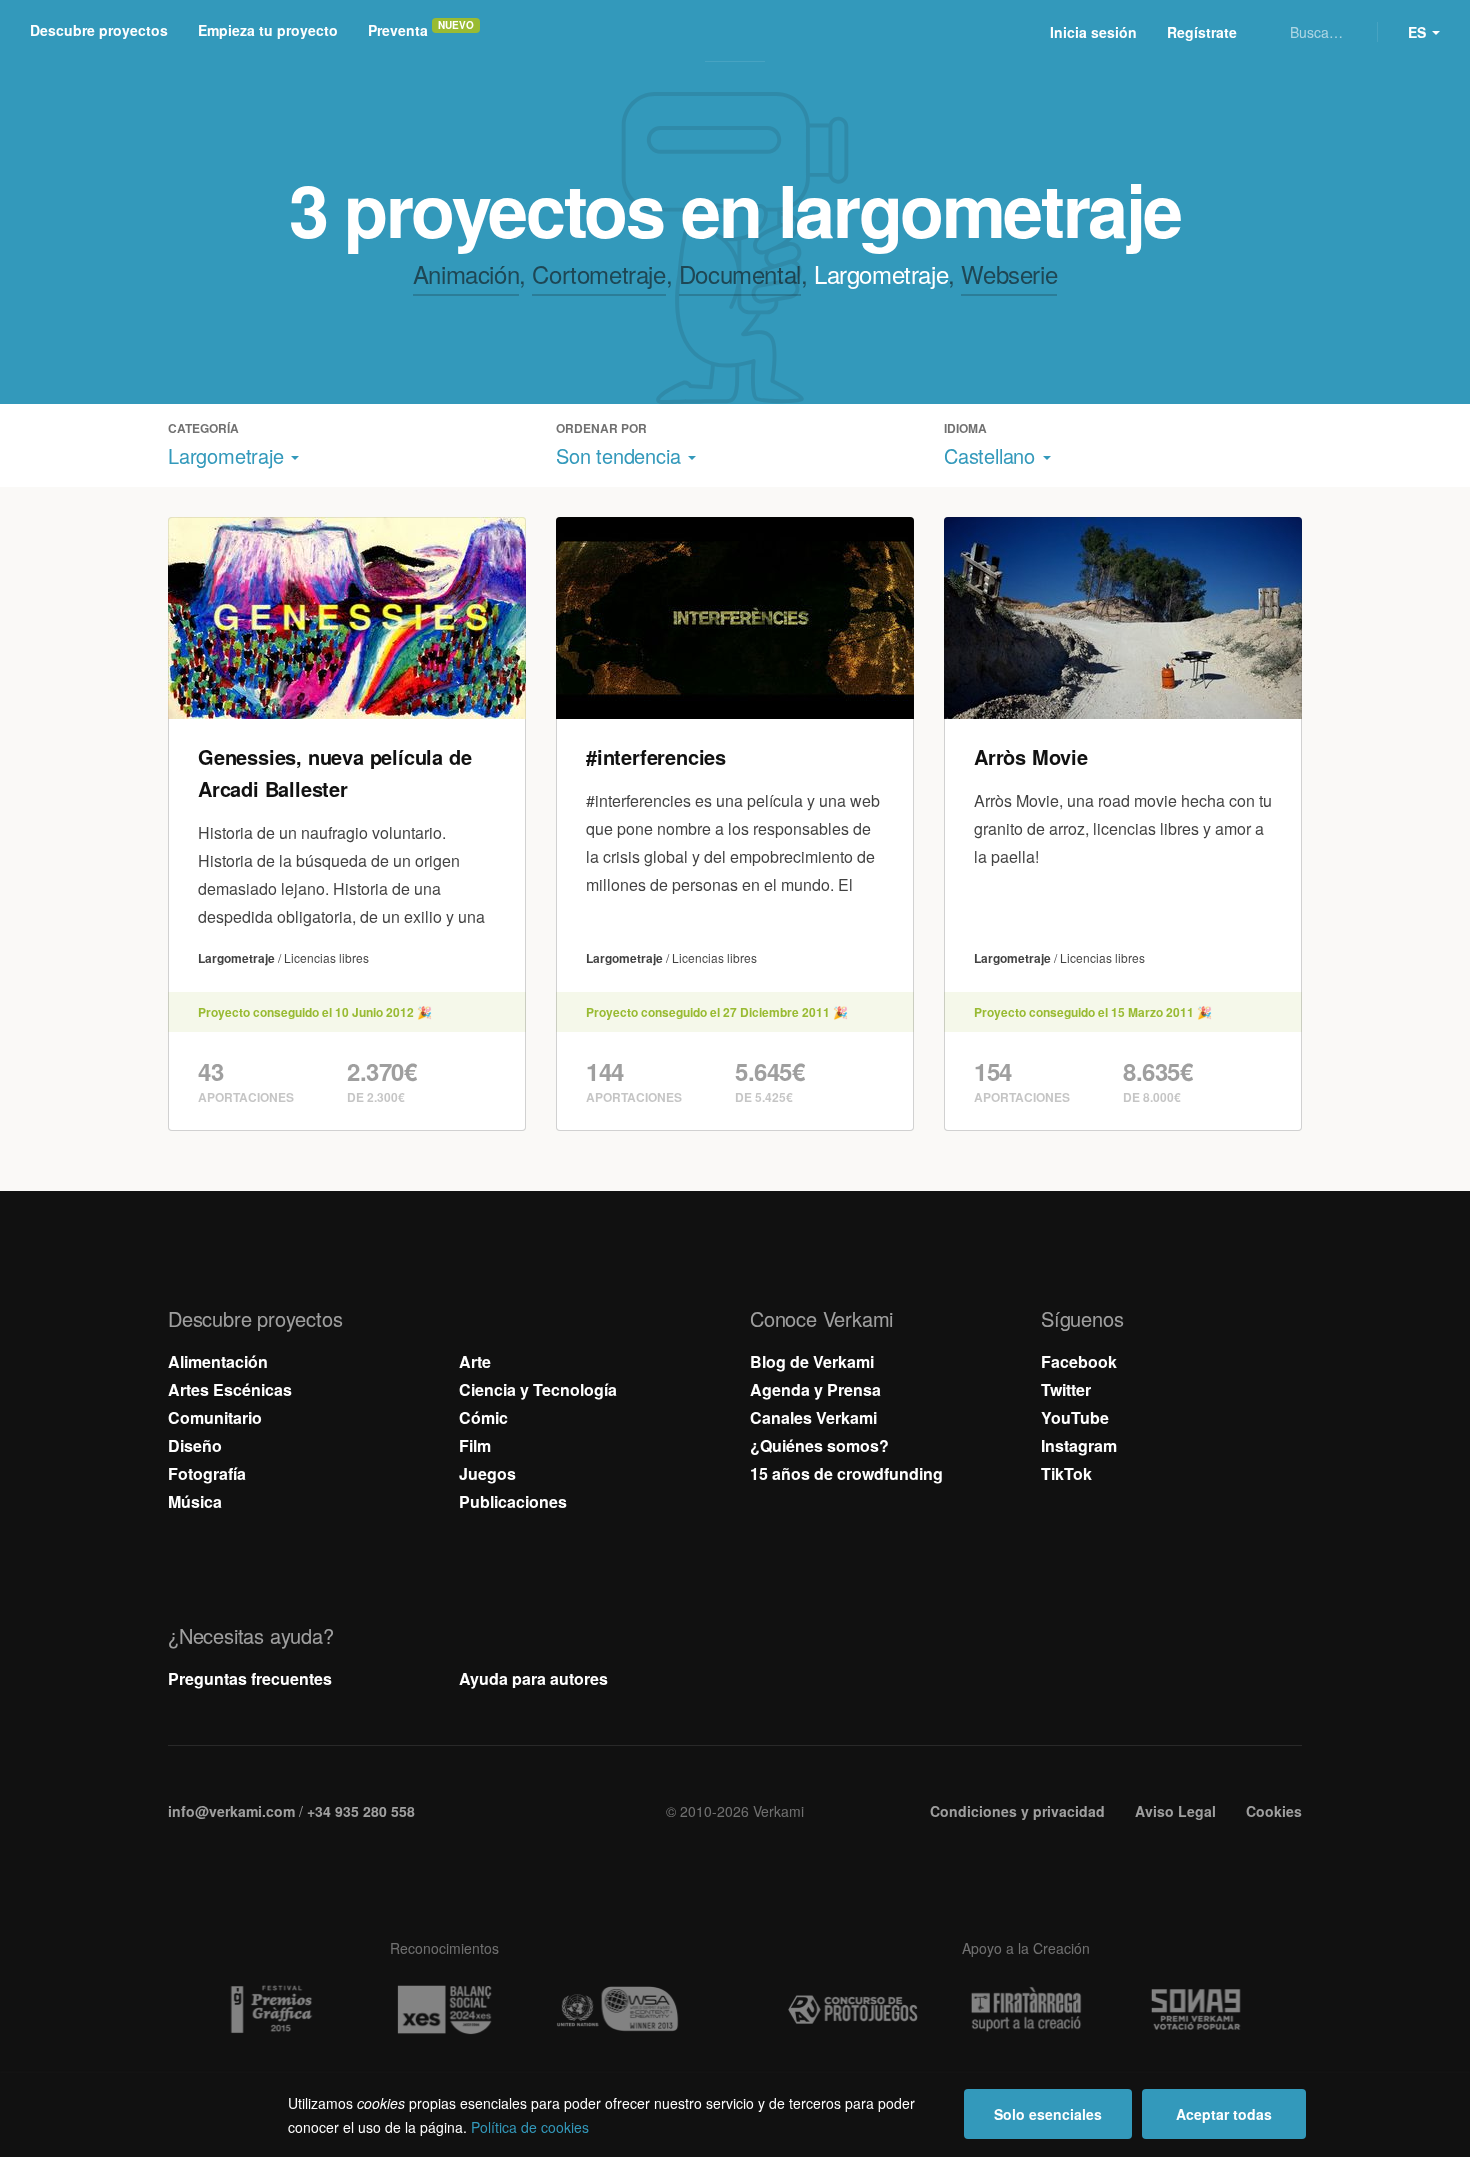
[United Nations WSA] (617, 2010)
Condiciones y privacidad (1017, 1811)
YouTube (1075, 1417)
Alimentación (218, 1361)
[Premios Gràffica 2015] (271, 2010)
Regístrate (1202, 32)
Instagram (1079, 1445)
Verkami (737, 32)
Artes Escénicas (230, 1389)
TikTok (1066, 1473)
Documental (740, 273)
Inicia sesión (1093, 32)
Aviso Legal (1175, 1811)
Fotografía (207, 1473)
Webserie (1009, 273)
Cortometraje (598, 273)
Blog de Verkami (812, 1361)
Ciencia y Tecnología (538, 1389)
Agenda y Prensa (815, 1389)
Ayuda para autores (533, 1678)
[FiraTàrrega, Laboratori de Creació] (1026, 2009)
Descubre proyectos (99, 30)
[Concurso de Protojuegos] (853, 2010)
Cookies (1274, 1811)
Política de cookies (530, 2127)
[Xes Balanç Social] (444, 2009)
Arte (475, 1361)
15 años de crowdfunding (846, 1473)
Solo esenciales (1048, 2114)
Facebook (1079, 1361)
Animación (466, 273)
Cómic (483, 1417)
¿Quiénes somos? (819, 1445)
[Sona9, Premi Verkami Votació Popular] (1199, 2010)
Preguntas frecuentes (250, 1678)
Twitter (1066, 1389)
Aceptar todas (1224, 2114)
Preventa (398, 30)
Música (195, 1501)
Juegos (487, 1473)
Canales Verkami (813, 1417)
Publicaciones (513, 1501)
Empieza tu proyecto (268, 30)
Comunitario (215, 1417)
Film (475, 1445)
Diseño (195, 1445)
